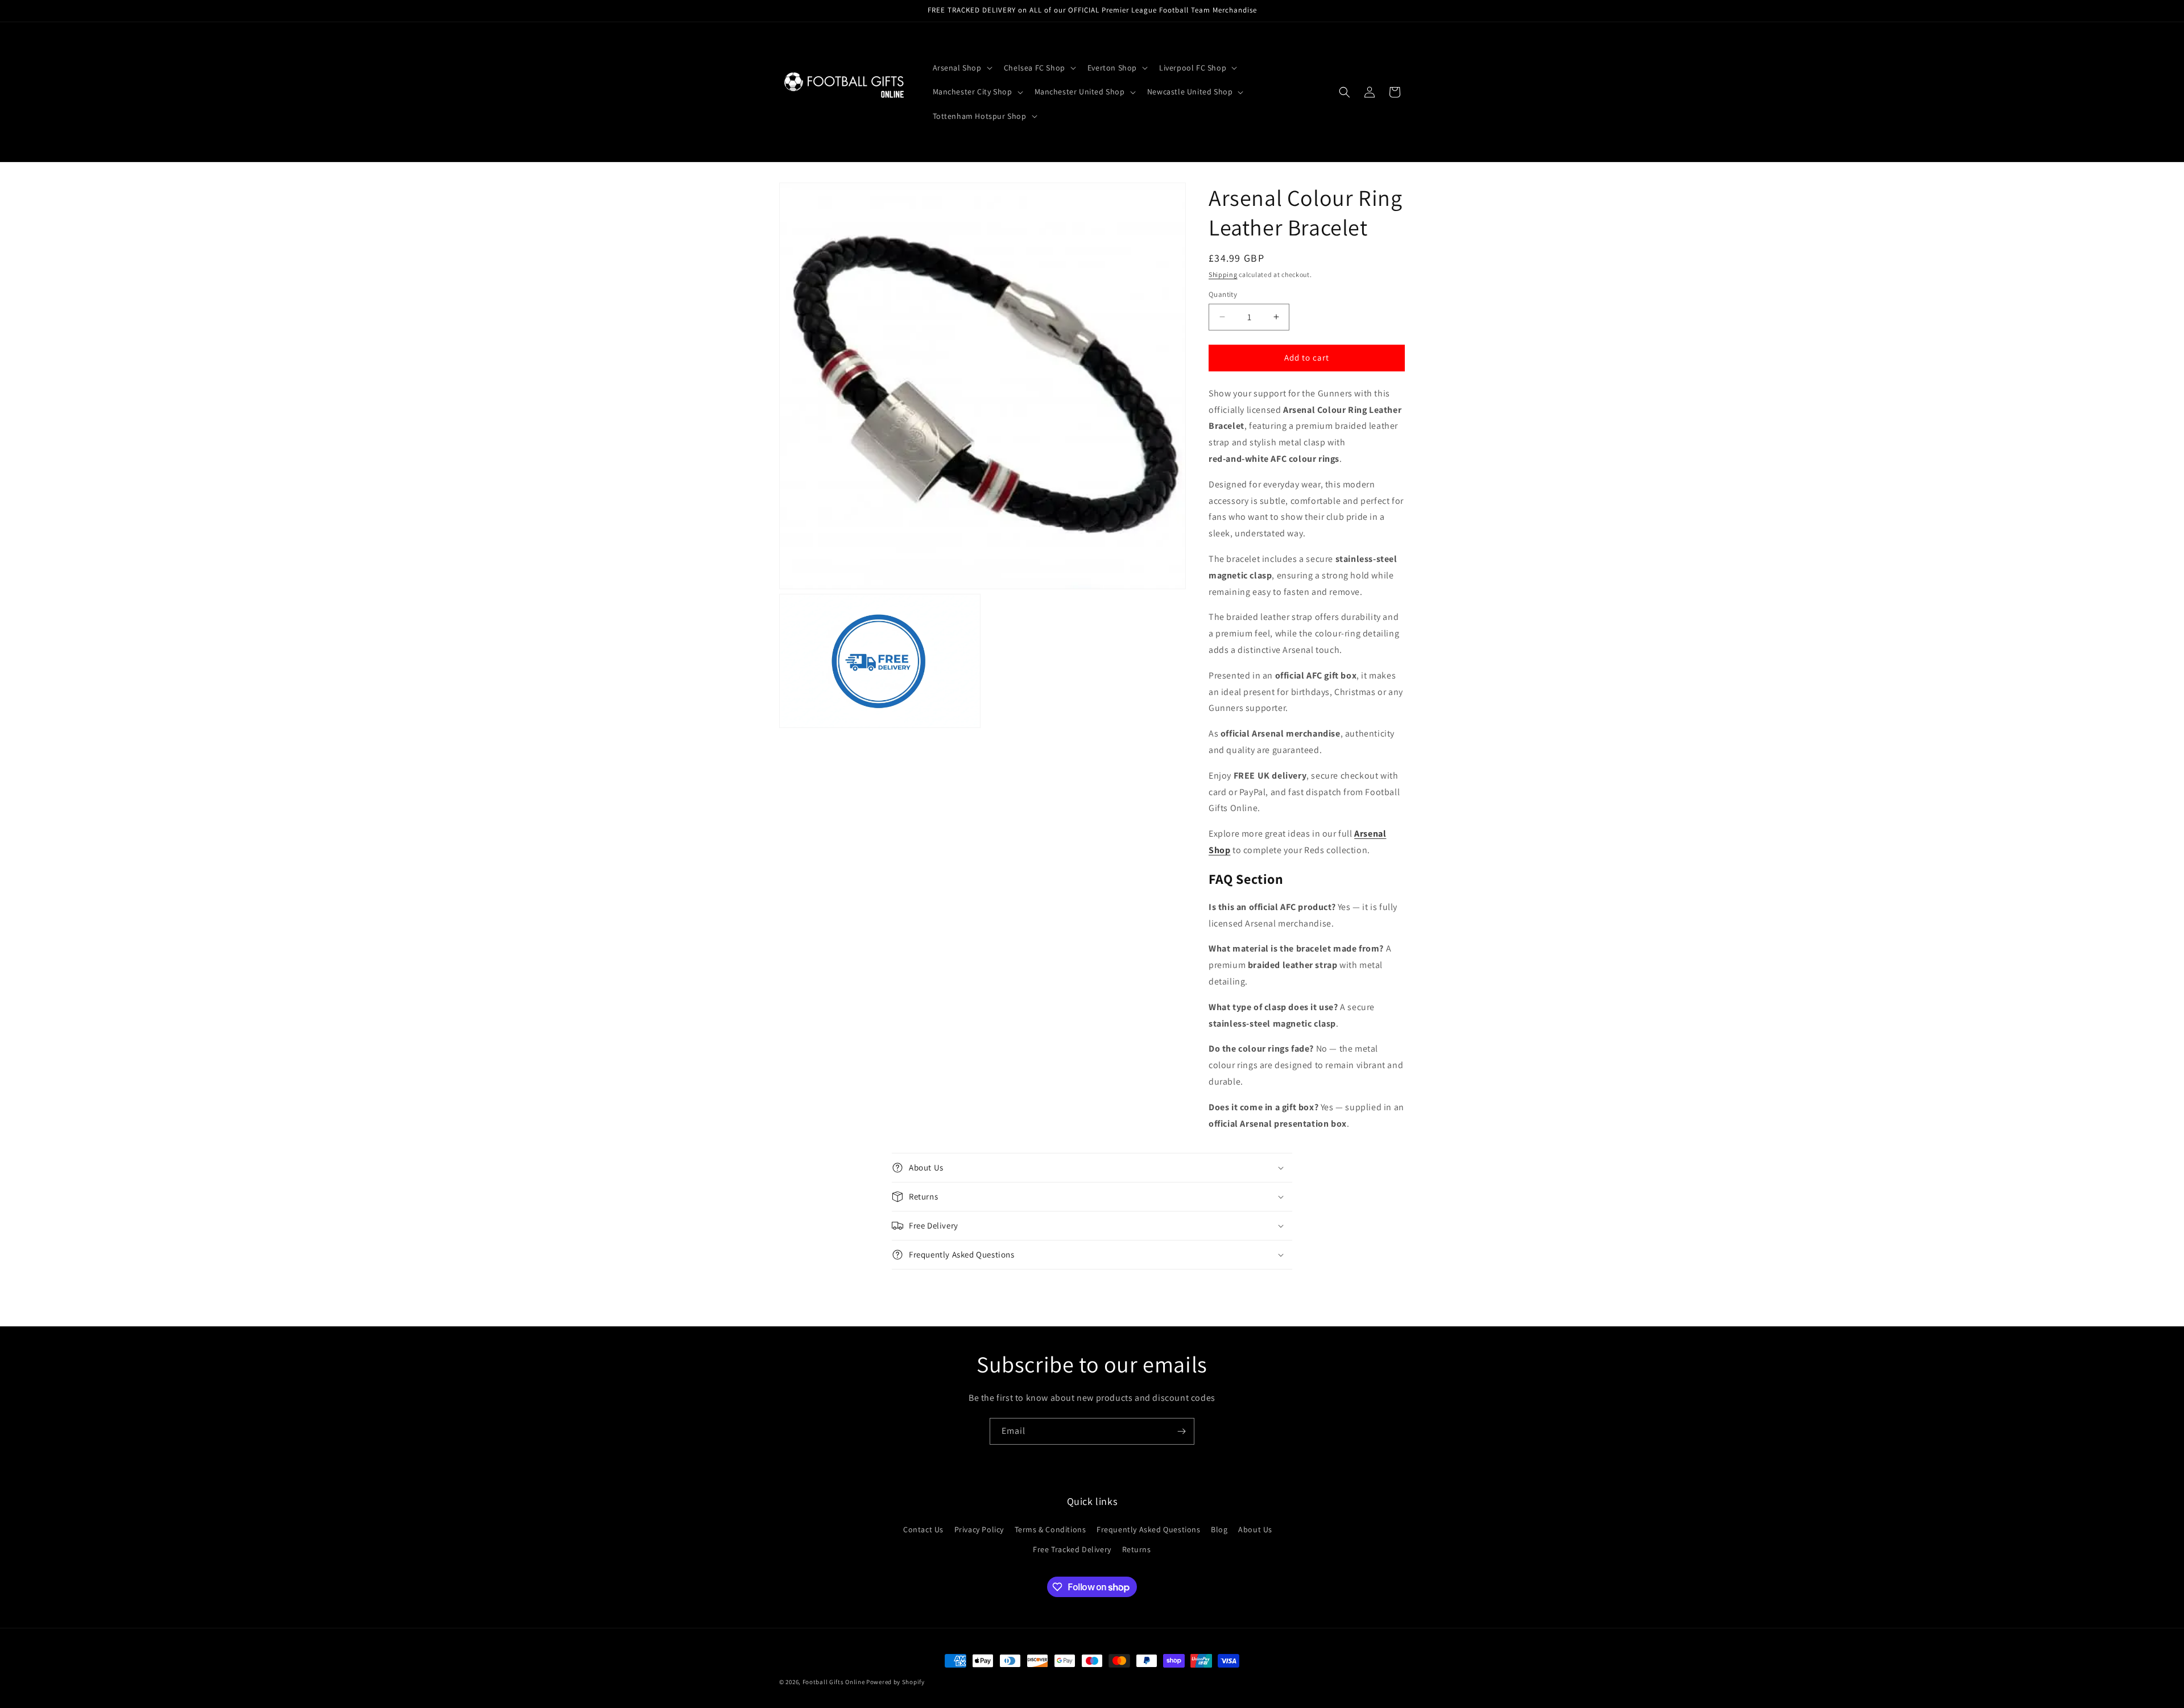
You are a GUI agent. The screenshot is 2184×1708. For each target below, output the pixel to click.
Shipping (1223, 274)
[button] (961, 68)
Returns (1137, 1549)
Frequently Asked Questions (1149, 1529)
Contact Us (923, 1529)
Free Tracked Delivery (1072, 1549)
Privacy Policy (979, 1529)
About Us (1255, 1529)
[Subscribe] (1181, 1431)
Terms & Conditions (1050, 1529)
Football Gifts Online (834, 1682)
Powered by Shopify (895, 1682)
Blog (1219, 1529)
